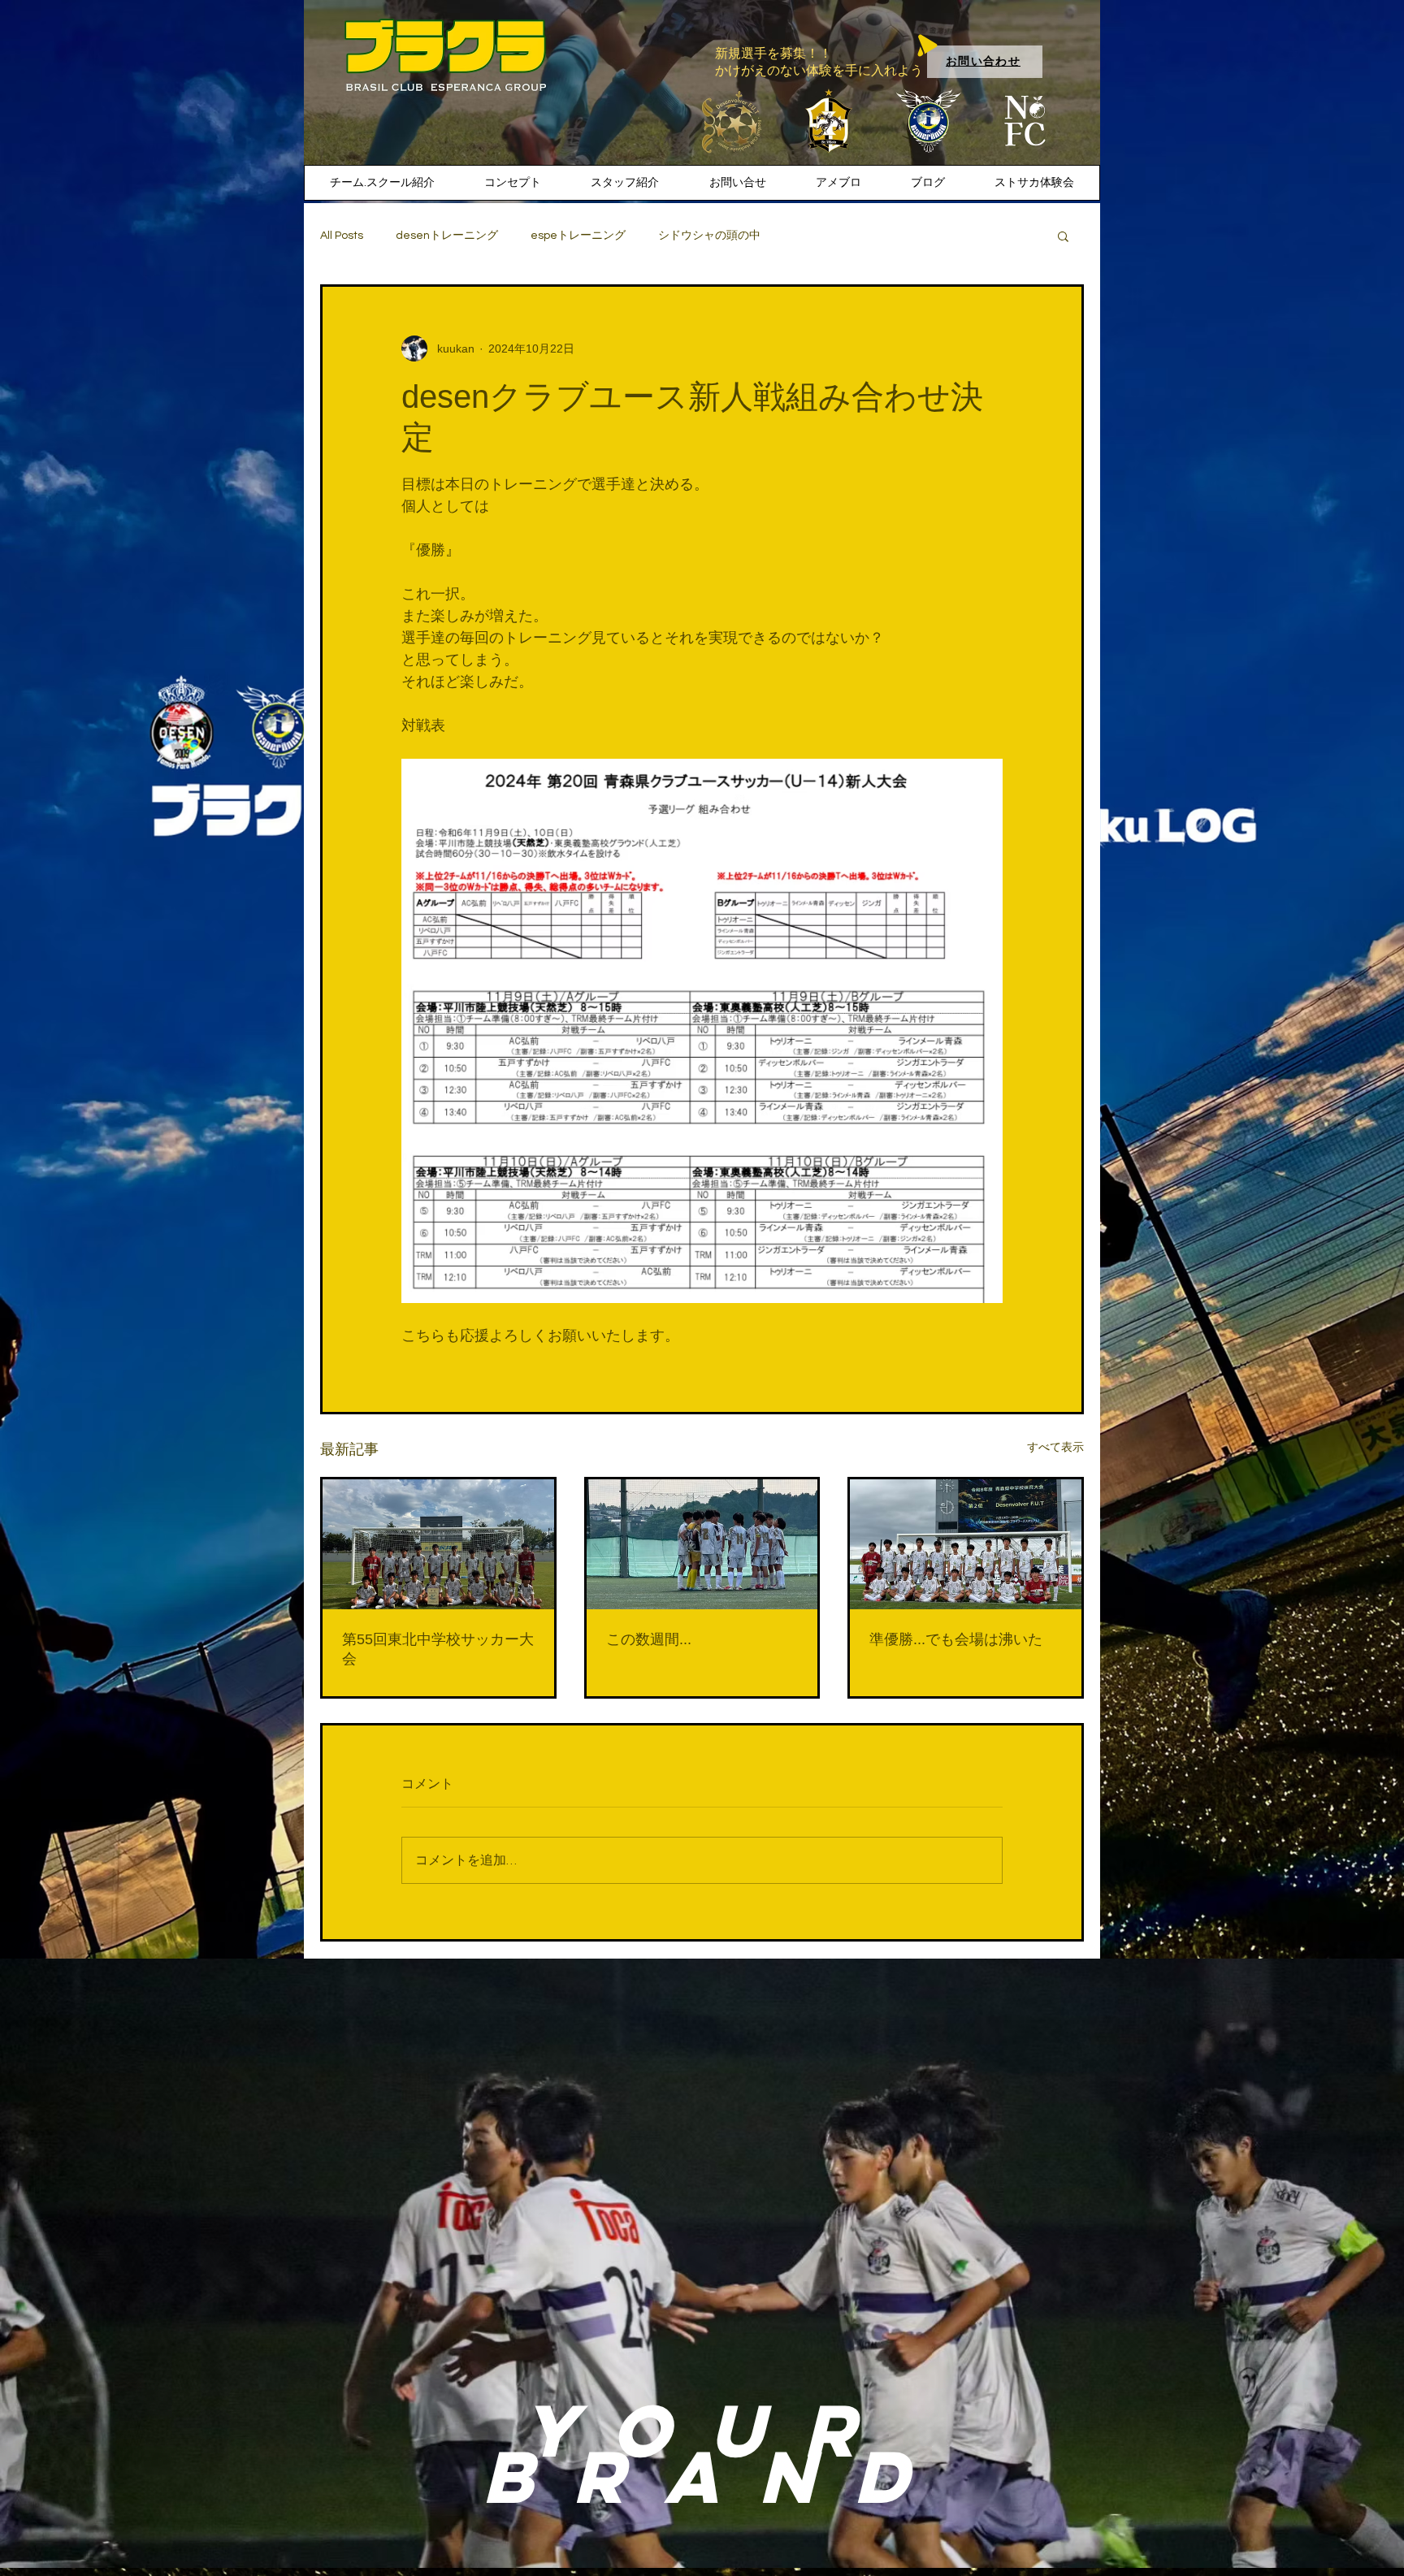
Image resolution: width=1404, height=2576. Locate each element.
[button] (1063, 236)
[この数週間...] (702, 1544)
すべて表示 (1055, 1447)
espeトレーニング (578, 236)
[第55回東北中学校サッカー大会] (438, 1544)
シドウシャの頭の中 (709, 236)
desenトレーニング (447, 236)
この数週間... (649, 1639)
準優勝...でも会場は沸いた (956, 1639)
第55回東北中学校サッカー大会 (438, 1649)
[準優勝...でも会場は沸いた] (966, 1544)
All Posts (342, 236)
